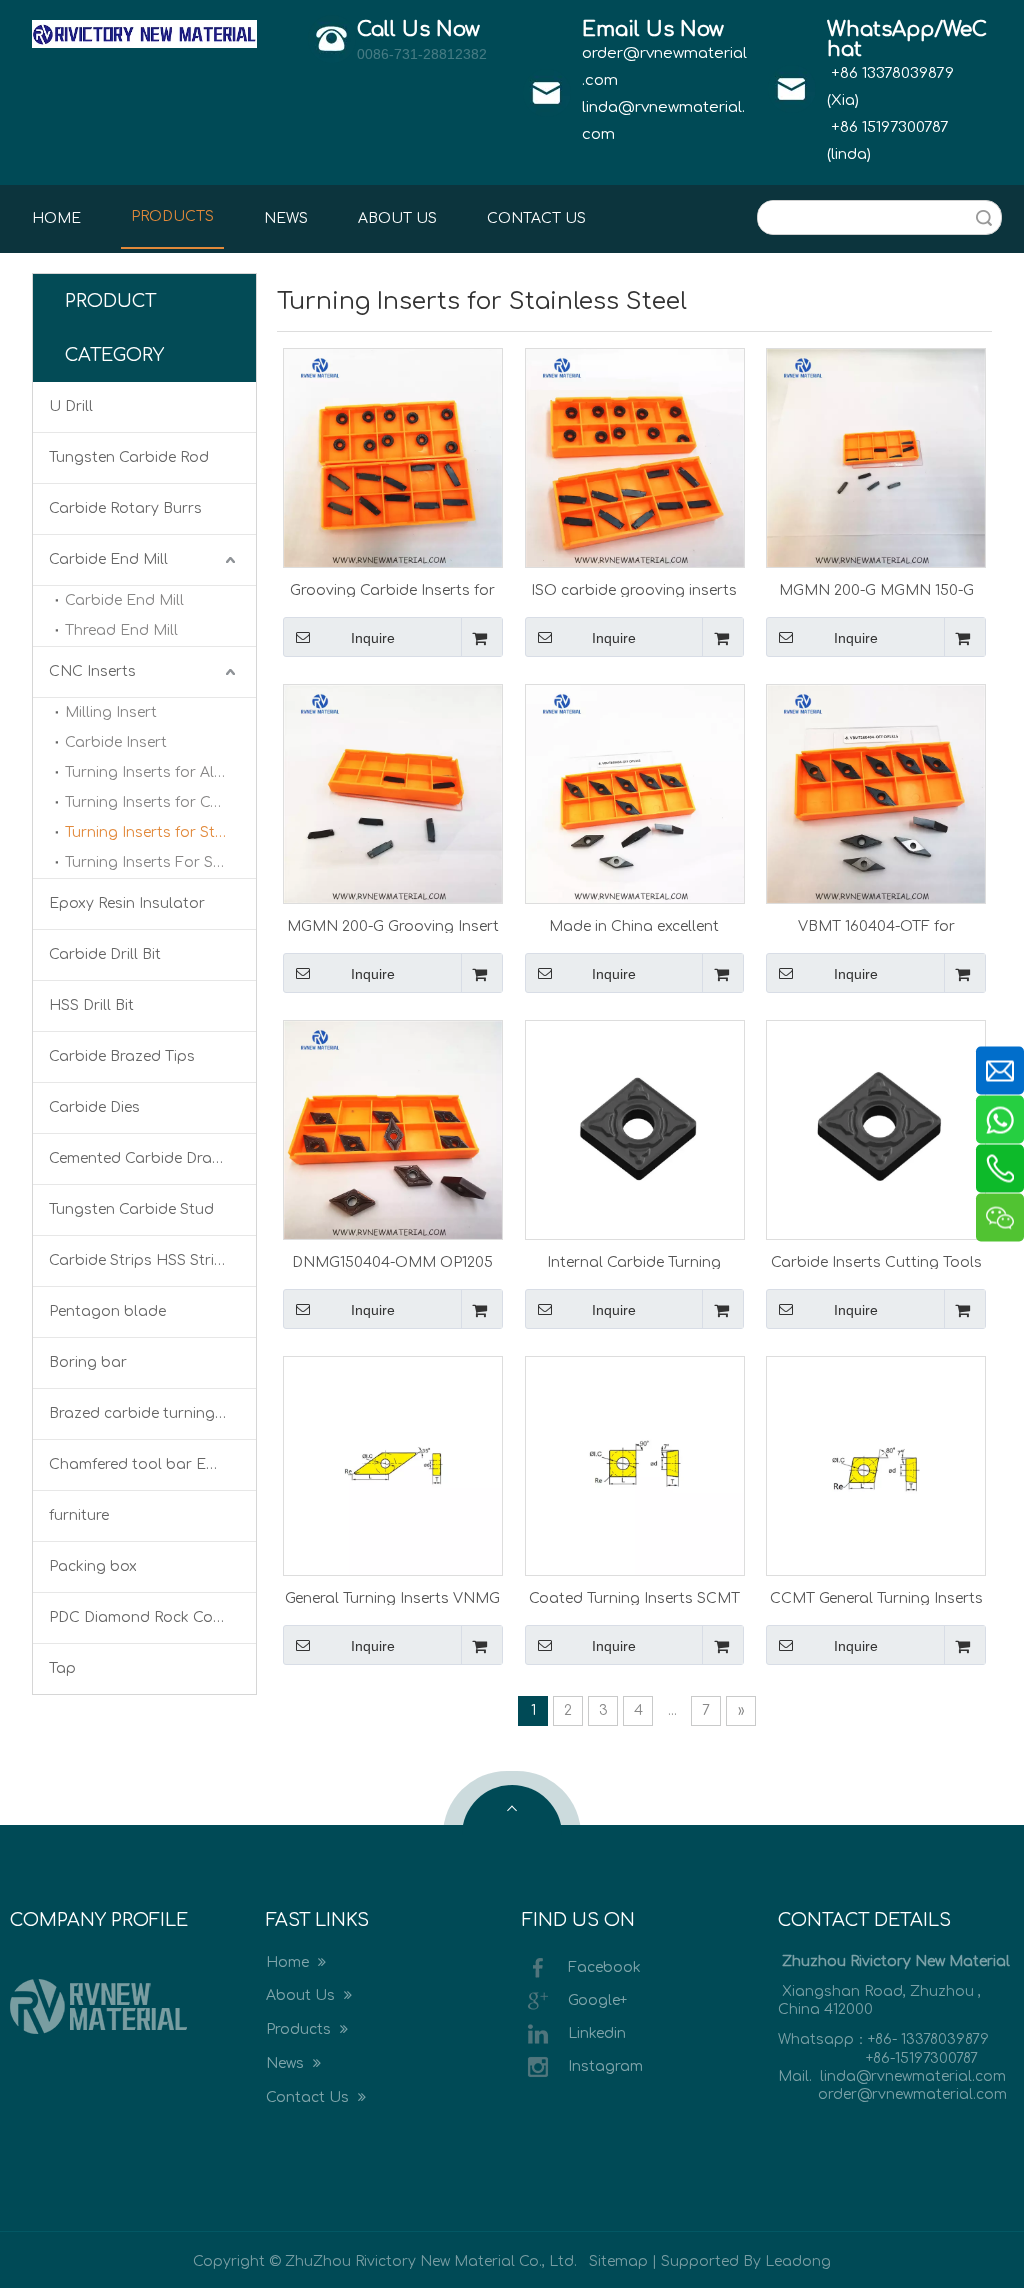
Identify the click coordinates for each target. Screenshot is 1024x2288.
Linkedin (597, 2032)
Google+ (597, 1999)
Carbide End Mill (108, 559)
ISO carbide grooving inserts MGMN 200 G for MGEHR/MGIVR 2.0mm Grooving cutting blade (634, 590)
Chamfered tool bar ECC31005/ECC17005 (152, 1464)
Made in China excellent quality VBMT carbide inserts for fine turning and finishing (634, 926)
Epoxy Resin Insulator (127, 903)
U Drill (71, 406)
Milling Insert (111, 712)
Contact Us (309, 2097)
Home (289, 1962)
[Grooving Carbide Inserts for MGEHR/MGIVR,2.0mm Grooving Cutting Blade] (393, 456)
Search (984, 217)
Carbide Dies (94, 1107)
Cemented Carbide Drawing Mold (152, 1158)
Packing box (93, 1566)
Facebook (604, 1966)
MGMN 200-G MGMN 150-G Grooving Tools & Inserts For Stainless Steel (876, 590)
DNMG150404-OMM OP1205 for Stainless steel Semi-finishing (392, 1262)
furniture (79, 1515)
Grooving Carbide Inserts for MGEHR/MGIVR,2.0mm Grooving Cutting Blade (392, 590)
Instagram (605, 2065)
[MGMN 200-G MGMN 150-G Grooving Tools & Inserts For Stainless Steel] (876, 456)
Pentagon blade (107, 1311)
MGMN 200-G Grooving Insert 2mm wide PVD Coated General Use (392, 926)
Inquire (373, 638)
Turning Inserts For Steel (152, 862)
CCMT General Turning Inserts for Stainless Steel (876, 1598)
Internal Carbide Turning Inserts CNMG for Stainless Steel (634, 1262)
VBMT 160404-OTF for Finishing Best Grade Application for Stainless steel (876, 926)
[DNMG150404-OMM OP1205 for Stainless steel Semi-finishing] (393, 1128)
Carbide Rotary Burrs (125, 508)
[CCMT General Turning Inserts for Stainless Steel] (876, 1464)
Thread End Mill (121, 630)
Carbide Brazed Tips (122, 1056)
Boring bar (88, 1362)
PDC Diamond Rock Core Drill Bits (152, 1617)
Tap (62, 1668)
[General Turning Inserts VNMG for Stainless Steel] (393, 1464)
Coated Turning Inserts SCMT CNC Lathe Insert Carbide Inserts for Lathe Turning (634, 1598)
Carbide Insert (116, 742)
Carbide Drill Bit (105, 954)
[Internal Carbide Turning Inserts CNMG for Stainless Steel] (635, 1128)
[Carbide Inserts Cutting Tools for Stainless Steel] (876, 1128)
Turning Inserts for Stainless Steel (160, 832)
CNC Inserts (92, 671)
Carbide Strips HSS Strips (140, 1260)
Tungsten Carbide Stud (131, 1209)
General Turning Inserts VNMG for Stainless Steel (392, 1598)
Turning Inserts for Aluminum (160, 772)
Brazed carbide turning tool (149, 1413)
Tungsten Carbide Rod (129, 457)
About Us (302, 1995)
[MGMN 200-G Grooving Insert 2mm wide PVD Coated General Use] (393, 792)
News (287, 2063)
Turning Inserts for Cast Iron (160, 802)
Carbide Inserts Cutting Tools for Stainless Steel (876, 1262)
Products (300, 2029)
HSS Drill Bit (91, 1005)
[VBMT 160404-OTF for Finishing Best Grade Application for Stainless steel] (876, 792)
